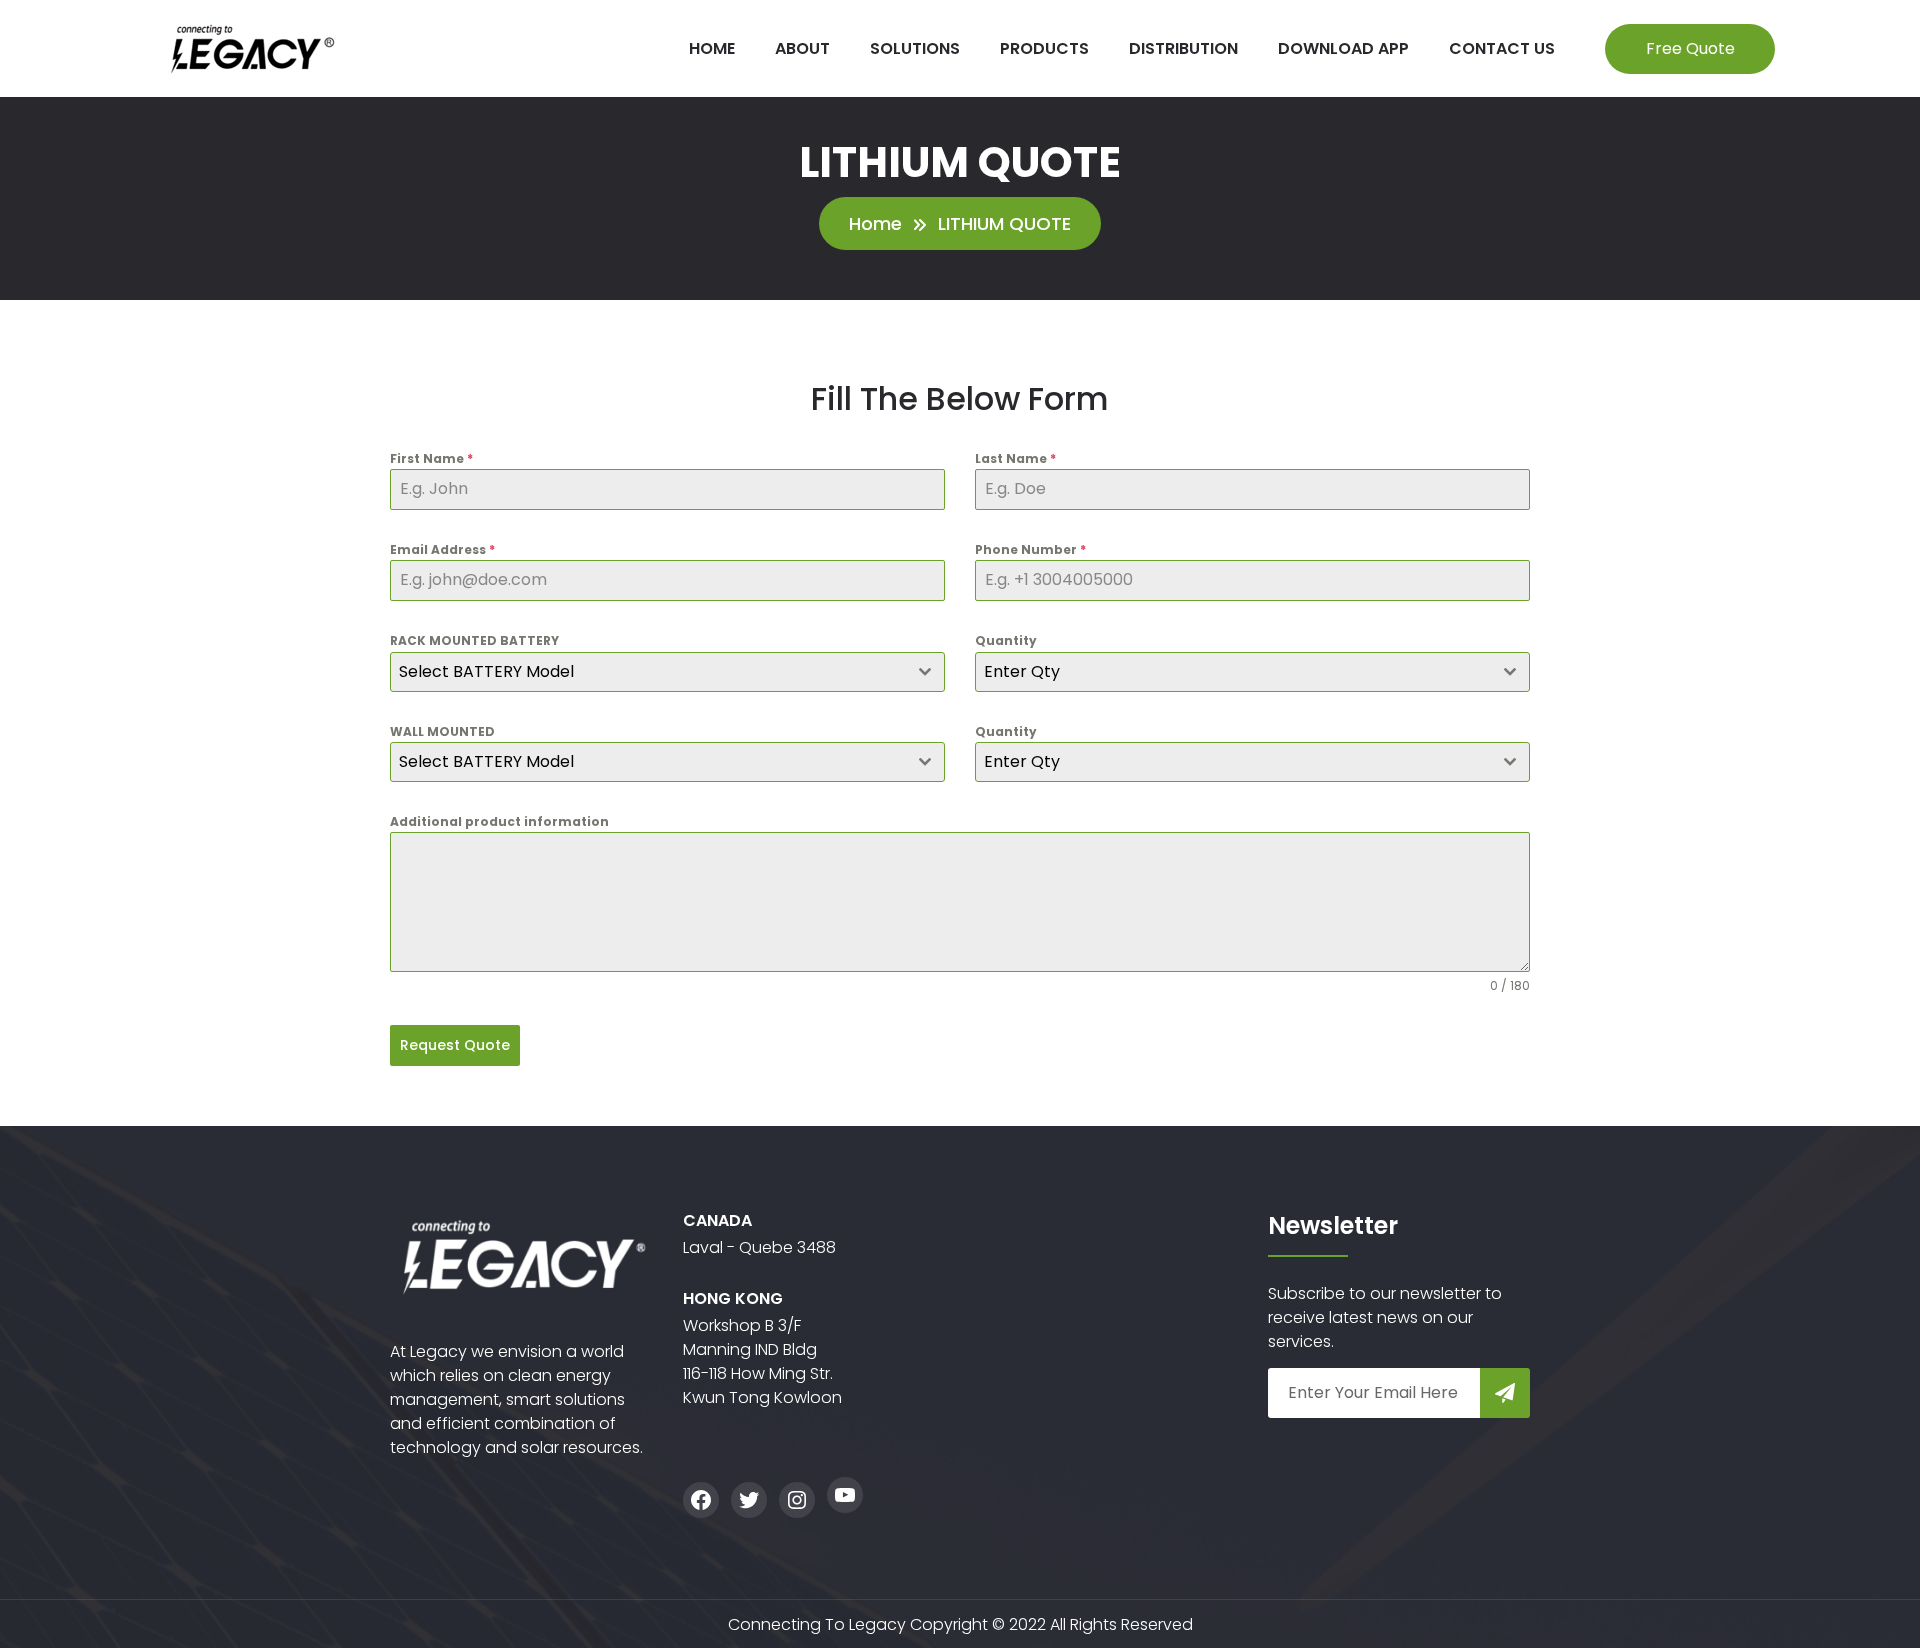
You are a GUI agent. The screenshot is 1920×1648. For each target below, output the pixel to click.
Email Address (442, 549)
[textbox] (648, 672)
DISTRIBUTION (1183, 48)
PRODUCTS (1044, 48)
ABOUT (802, 48)
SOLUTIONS (915, 48)
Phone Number (1030, 549)
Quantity (1006, 640)
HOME (712, 48)
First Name (431, 458)
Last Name (1015, 458)
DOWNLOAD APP (1343, 48)
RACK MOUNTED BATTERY (474, 640)
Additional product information (499, 821)
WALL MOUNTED (442, 731)
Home (875, 223)
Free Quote (1690, 48)
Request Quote (455, 1045)
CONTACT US (1502, 48)
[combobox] (667, 672)
